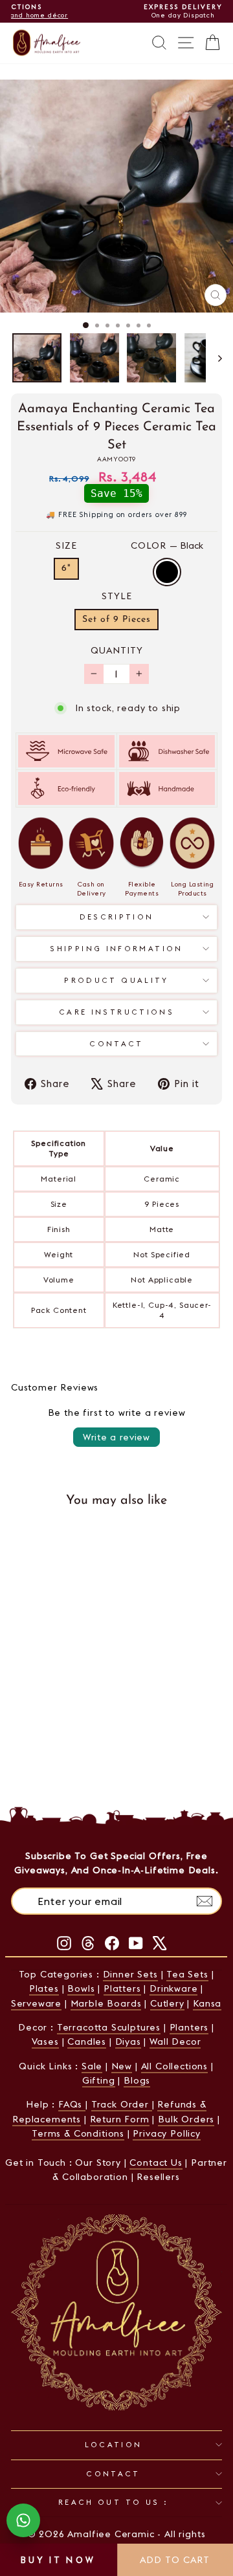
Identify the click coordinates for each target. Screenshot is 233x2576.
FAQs (72, 2104)
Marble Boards (106, 2003)
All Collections (174, 2066)
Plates (44, 1988)
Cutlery (167, 2003)
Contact (116, 1044)
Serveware (36, 2003)
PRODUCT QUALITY (116, 980)
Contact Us (156, 2163)
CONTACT (113, 2474)
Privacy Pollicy (166, 2133)
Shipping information (116, 949)
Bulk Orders (186, 2119)
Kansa (207, 2003)
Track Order (122, 2104)
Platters (122, 1988)
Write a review (116, 1437)
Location (114, 2445)
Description (117, 917)
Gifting (99, 2080)
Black (167, 572)
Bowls (81, 1988)
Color (167, 545)
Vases (45, 2042)
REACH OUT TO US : (113, 2502)
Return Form (120, 2119)
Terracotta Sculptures (109, 2027)
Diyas (128, 2042)
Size (66, 545)
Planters (189, 2027)
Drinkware (173, 1988)
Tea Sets (187, 1974)
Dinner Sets (130, 1974)
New (122, 2066)
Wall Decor (175, 2042)
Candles (87, 2042)
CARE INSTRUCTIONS (116, 1012)
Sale (92, 2066)
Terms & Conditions (78, 2133)
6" (66, 568)
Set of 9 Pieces (116, 620)
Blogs (137, 2080)
